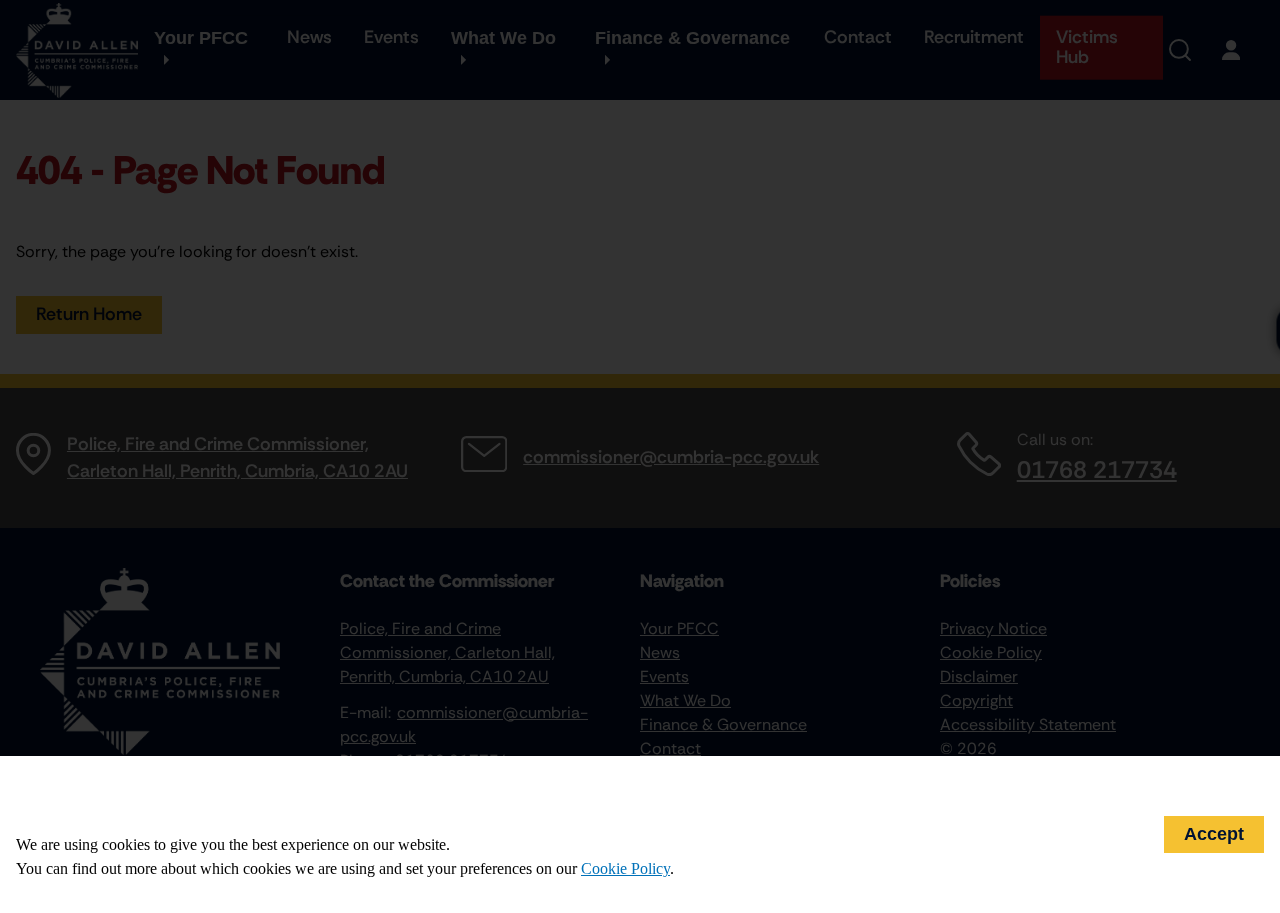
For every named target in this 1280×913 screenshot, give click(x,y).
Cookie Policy (625, 868)
